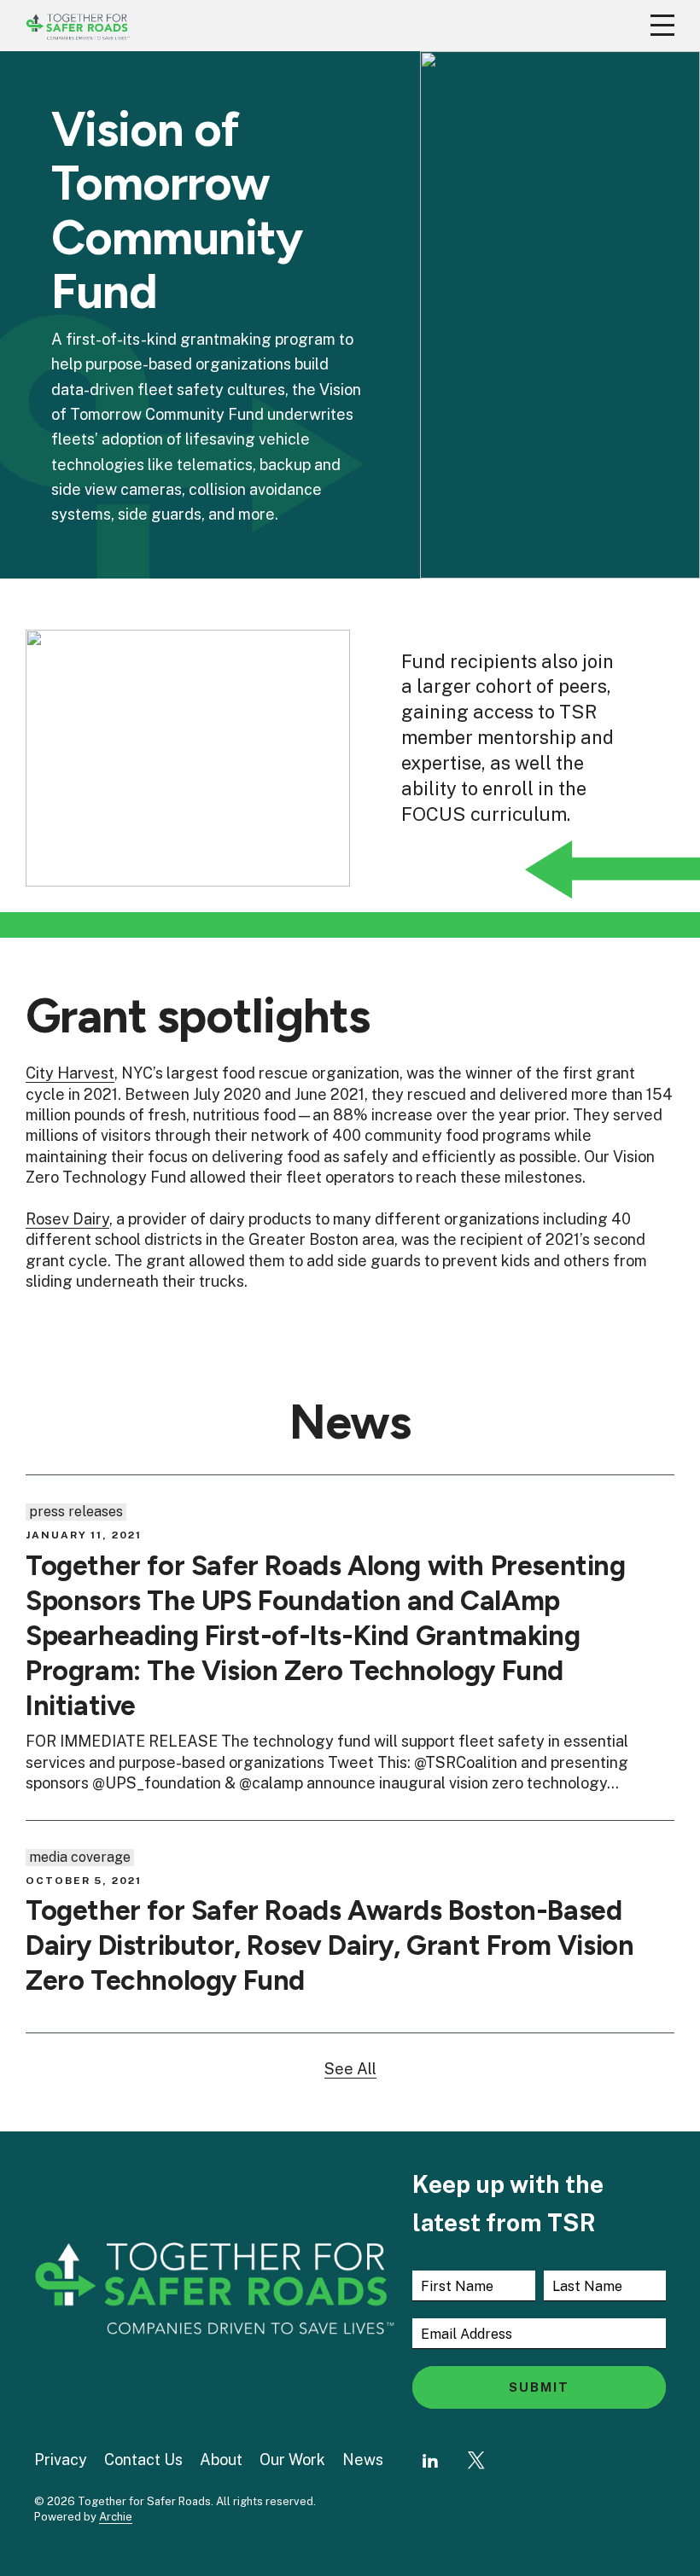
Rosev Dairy (67, 1219)
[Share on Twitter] (476, 2460)
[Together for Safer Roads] (78, 26)
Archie (116, 2517)
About (221, 2460)
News (363, 2460)
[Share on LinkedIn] (430, 2460)
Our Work (292, 2460)
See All (350, 2069)
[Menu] (662, 26)
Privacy (61, 2460)
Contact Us (143, 2460)
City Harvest (70, 1073)
